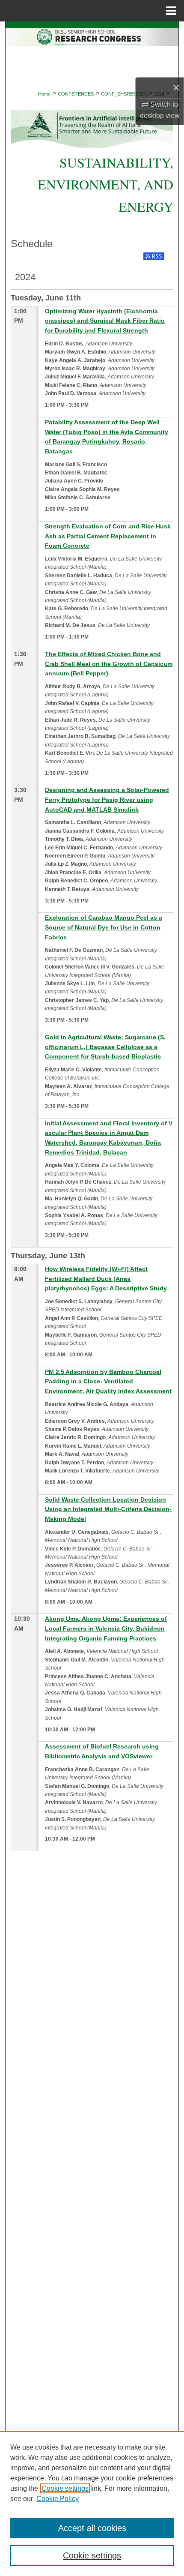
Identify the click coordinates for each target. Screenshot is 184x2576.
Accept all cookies (92, 2528)
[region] (92, 2504)
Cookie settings (65, 2488)
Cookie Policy (58, 2499)
